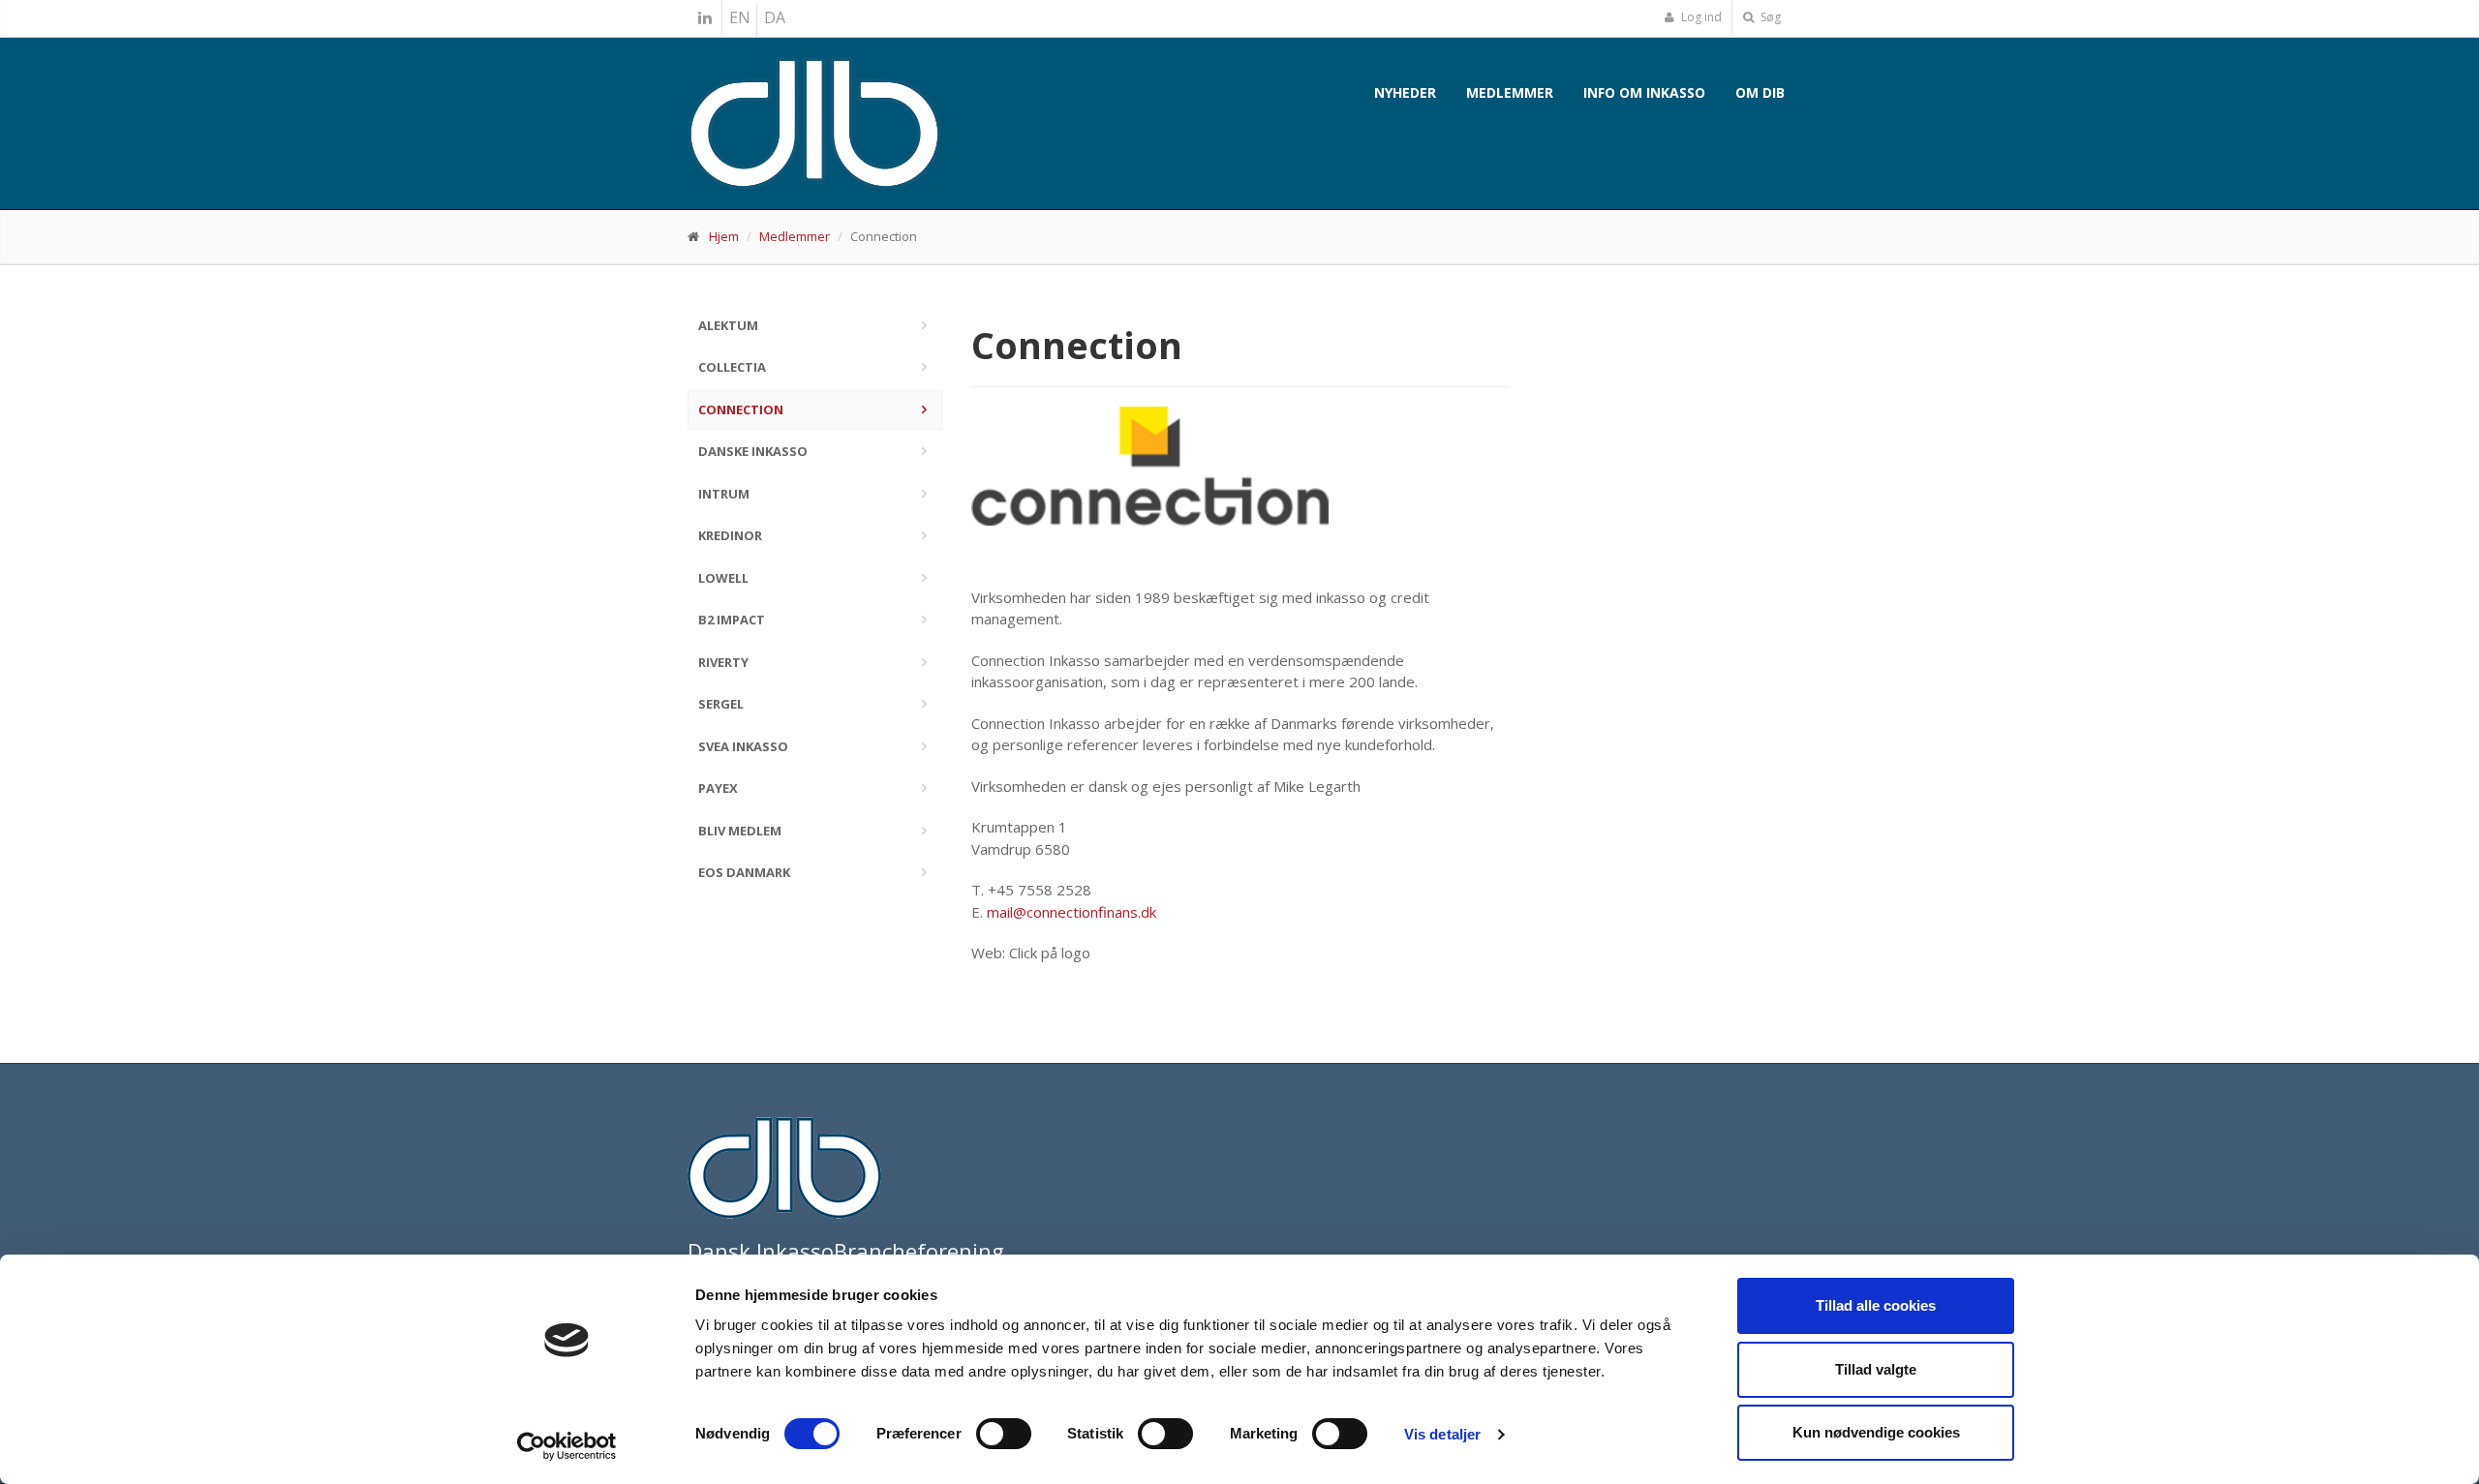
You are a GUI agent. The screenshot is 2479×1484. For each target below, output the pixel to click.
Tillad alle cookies (1876, 1305)
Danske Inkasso (753, 451)
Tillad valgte (1876, 1369)
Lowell (723, 578)
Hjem (724, 236)
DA (775, 17)
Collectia (732, 367)
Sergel (721, 704)
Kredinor (730, 535)
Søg (1769, 17)
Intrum (724, 494)
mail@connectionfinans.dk (1071, 912)
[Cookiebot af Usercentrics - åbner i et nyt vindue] (567, 1446)
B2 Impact (732, 620)
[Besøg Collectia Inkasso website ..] (1240, 466)
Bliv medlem (740, 831)
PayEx (718, 788)
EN (740, 17)
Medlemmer (1510, 92)
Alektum (728, 325)
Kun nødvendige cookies (1876, 1432)
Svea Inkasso (743, 746)
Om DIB (1760, 92)
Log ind (1700, 17)
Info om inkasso (1644, 92)
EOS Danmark (744, 872)
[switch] (1004, 1434)
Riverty (723, 662)
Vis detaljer (1442, 1434)
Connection (741, 409)
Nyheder (1405, 92)
